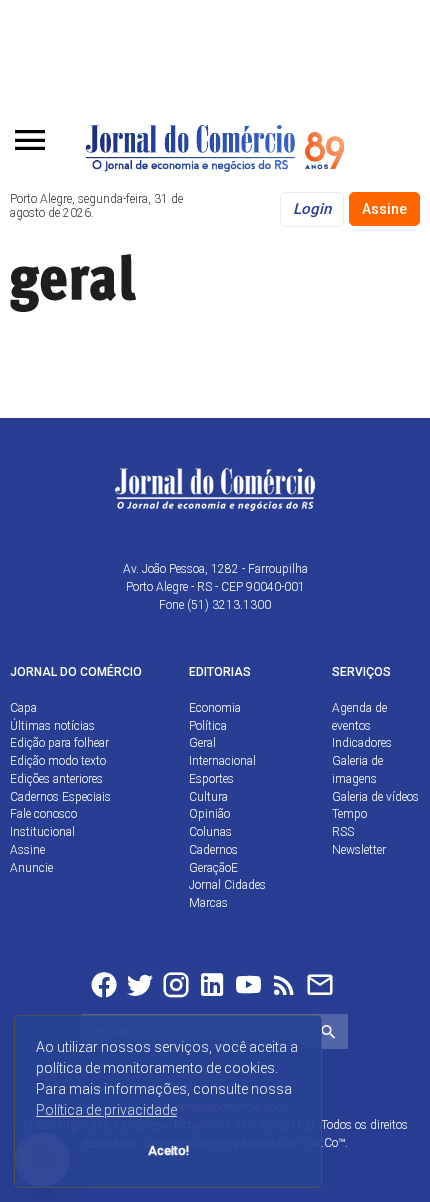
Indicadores (362, 743)
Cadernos (213, 850)
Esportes (211, 779)
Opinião (209, 814)
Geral (202, 743)
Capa (23, 708)
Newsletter (359, 850)
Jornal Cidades (227, 885)
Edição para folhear (59, 743)
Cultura (208, 797)
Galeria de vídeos (375, 797)
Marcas (208, 903)
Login (312, 209)
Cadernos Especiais (60, 797)
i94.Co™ (324, 1143)
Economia (215, 708)
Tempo (349, 814)
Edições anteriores (56, 779)
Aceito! (168, 1150)
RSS (343, 832)
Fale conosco (43, 814)
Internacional (222, 761)
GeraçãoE (213, 868)
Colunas (210, 832)
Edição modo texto (58, 761)
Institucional (42, 832)
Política (208, 726)
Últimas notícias (52, 726)
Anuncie (31, 868)
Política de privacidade (106, 1110)
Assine (384, 209)
